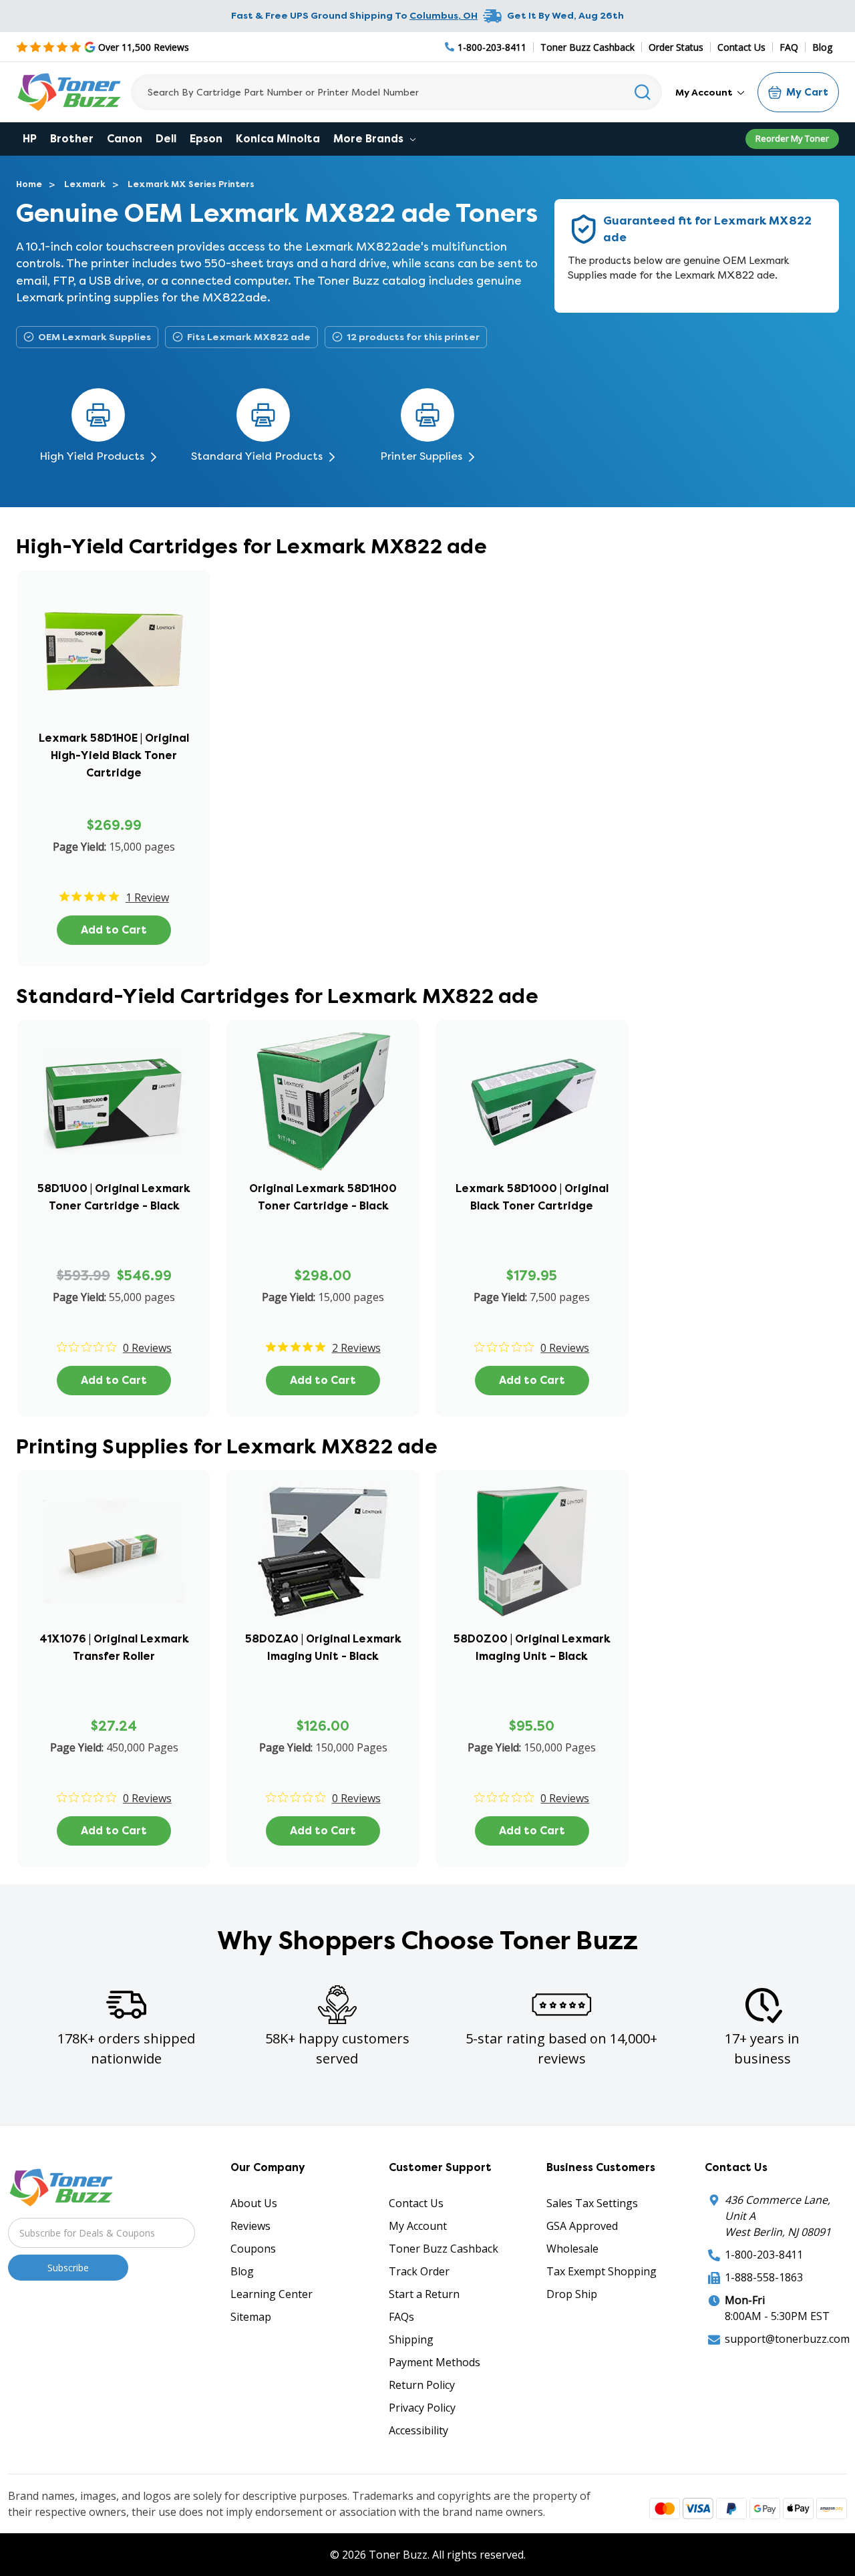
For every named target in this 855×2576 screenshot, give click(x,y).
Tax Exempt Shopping (602, 2271)
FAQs (401, 2317)
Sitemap (251, 2317)
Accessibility (418, 2430)
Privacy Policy (422, 2408)
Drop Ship (572, 2294)
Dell (166, 139)
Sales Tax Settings (592, 2203)
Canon (125, 139)
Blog (822, 47)
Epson (206, 139)
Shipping (411, 2339)
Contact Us (741, 47)
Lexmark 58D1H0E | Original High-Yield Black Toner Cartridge (114, 755)
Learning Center (272, 2294)
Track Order (419, 2271)
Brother (72, 139)
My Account (705, 92)
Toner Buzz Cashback (587, 47)
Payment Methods (435, 2362)
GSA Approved (582, 2226)
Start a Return (424, 2294)
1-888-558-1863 (764, 2277)
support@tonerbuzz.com (787, 2339)
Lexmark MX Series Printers (191, 184)
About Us (254, 2203)
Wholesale (572, 2249)
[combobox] (396, 92)
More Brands (370, 139)
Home (29, 184)
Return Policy (422, 2385)
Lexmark (85, 184)
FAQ (789, 47)
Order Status (676, 47)
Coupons (253, 2249)
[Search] (643, 92)
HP (30, 139)
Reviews (250, 2226)
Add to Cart (114, 930)
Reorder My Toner (792, 138)
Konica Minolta (278, 139)
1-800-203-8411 (764, 2255)
